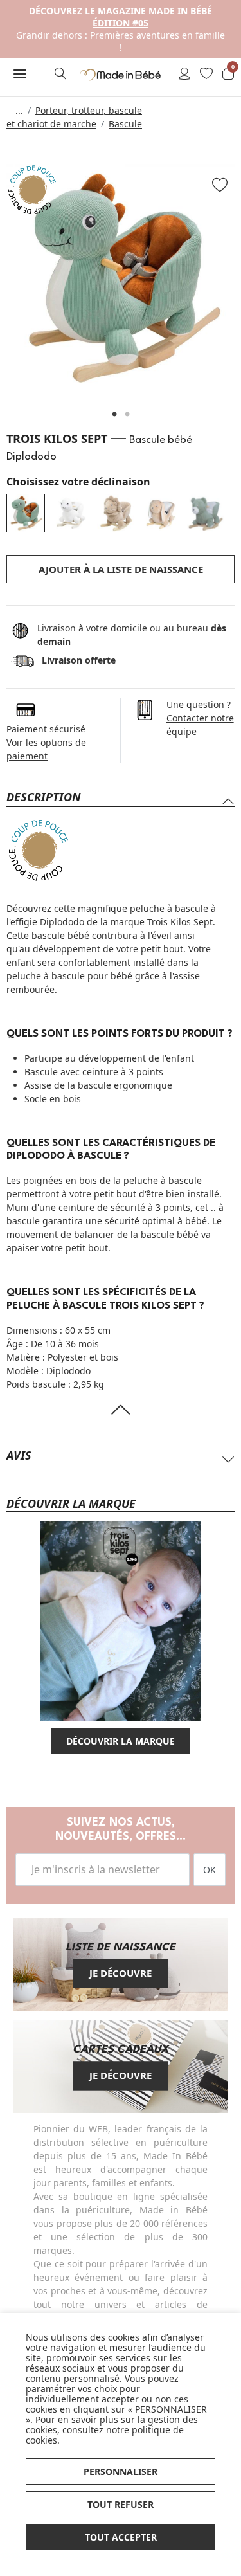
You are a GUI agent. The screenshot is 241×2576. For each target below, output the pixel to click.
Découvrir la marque (121, 1741)
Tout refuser (121, 2504)
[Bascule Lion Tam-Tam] (116, 513)
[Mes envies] (206, 75)
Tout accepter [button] (121, 2537)
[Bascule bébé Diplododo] (26, 513)
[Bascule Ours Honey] (206, 513)
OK (210, 1870)
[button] (20, 74)
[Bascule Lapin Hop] (161, 513)
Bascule (125, 124)
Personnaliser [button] (121, 2472)
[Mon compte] (184, 75)
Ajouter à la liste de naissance (121, 569)
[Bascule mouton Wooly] (71, 513)
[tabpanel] (121, 278)
